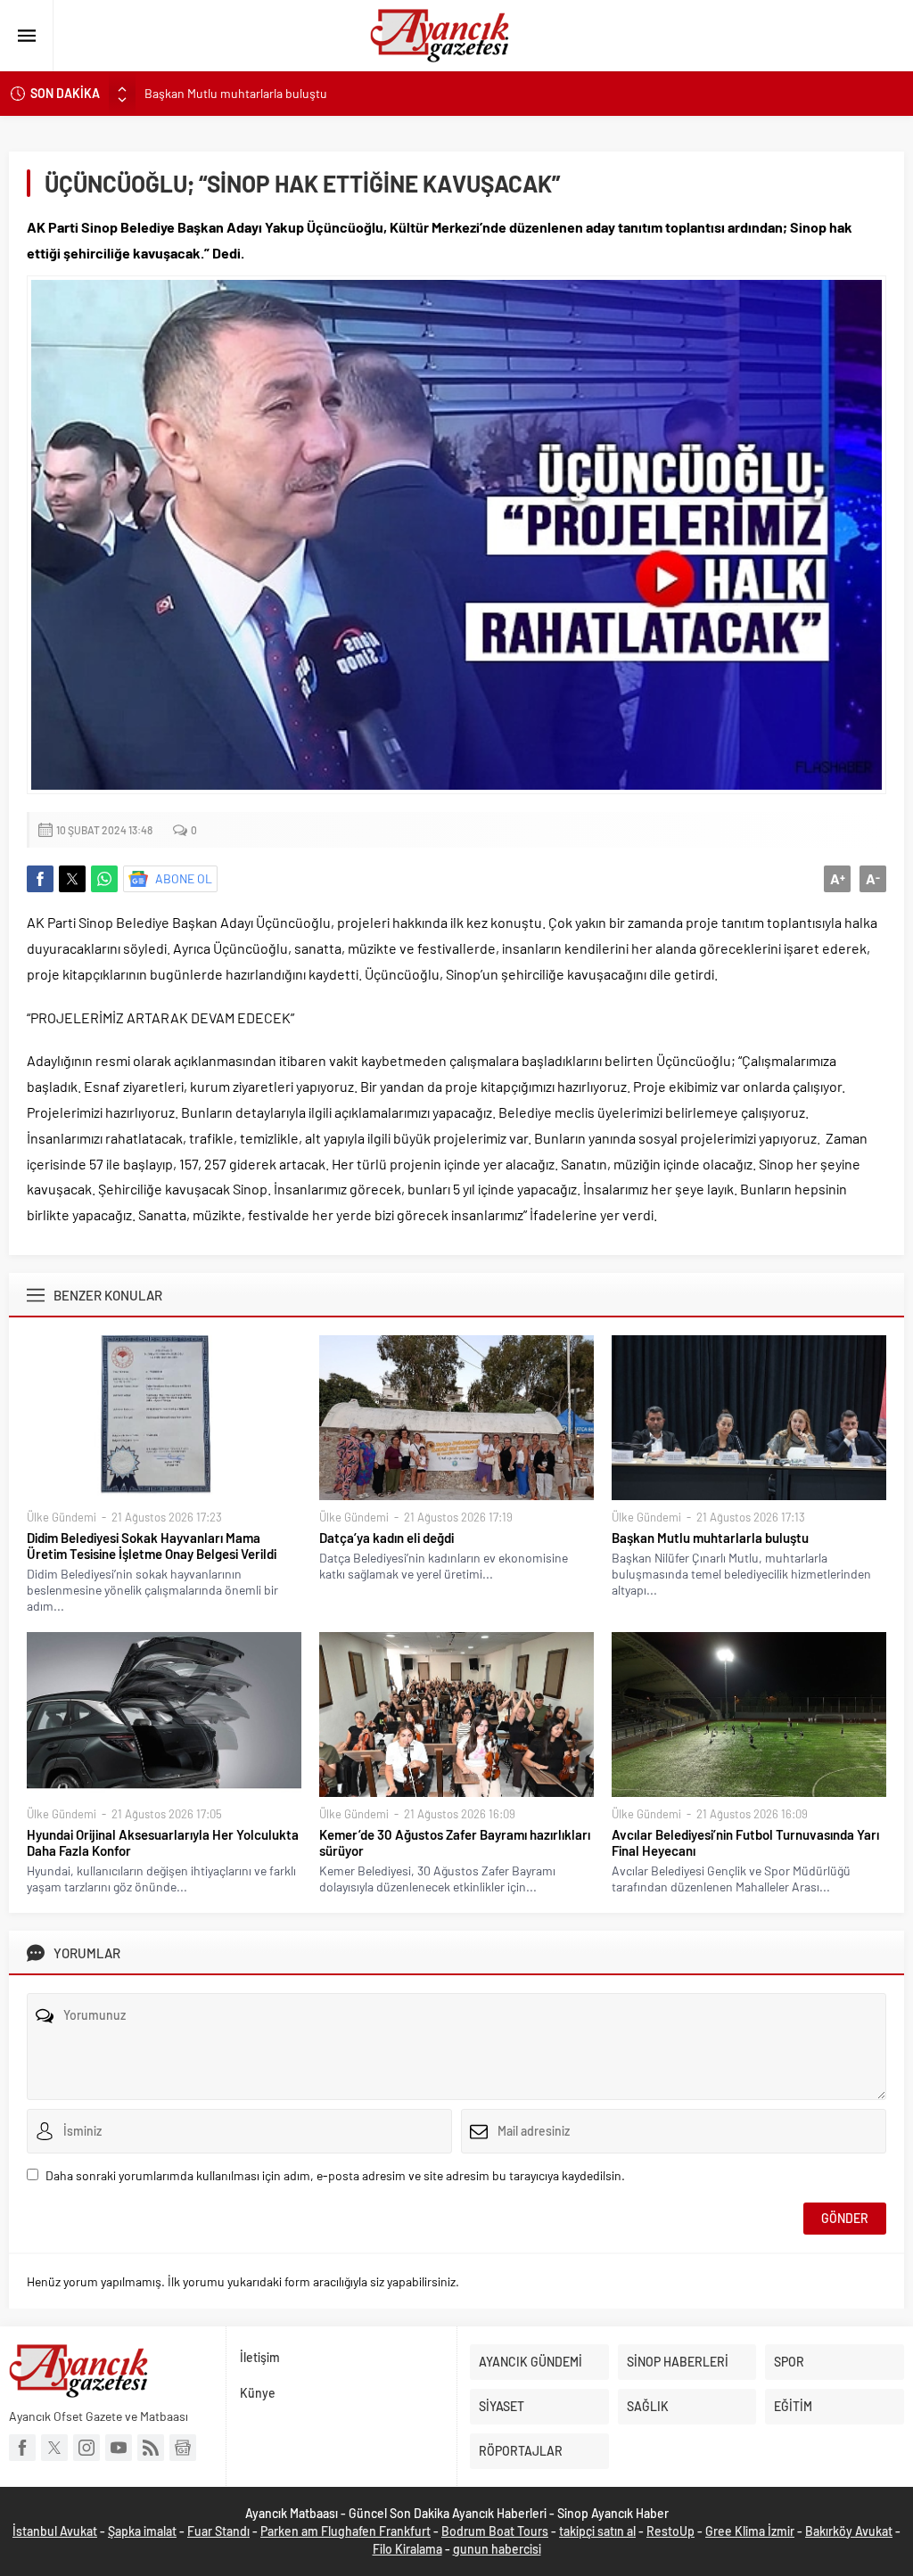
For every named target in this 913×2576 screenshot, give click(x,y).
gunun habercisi (497, 2549)
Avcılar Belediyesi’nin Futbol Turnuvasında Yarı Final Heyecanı (745, 1842)
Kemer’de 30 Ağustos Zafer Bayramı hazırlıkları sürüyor (455, 1842)
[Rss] (151, 2448)
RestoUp (670, 2531)
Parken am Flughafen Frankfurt (345, 2531)
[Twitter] (54, 2448)
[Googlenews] (183, 2448)
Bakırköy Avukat (849, 2531)
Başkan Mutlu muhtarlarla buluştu (236, 93)
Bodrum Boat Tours (495, 2531)
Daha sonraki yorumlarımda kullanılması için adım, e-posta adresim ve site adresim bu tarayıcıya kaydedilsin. (335, 2175)
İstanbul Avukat (55, 2531)
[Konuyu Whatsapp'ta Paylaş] (104, 879)
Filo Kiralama (407, 2549)
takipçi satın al (597, 2531)
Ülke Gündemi (62, 1517)
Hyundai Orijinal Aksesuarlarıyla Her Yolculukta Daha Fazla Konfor (163, 1842)
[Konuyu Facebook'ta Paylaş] (40, 879)
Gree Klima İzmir (750, 2531)
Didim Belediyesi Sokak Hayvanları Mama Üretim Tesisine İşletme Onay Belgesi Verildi (152, 1546)
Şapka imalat (142, 2531)
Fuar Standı (218, 2531)
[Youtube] (119, 2448)
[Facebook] (22, 2448)
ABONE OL (184, 878)
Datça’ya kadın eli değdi (387, 1538)
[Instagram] (86, 2448)
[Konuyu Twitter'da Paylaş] (72, 879)
